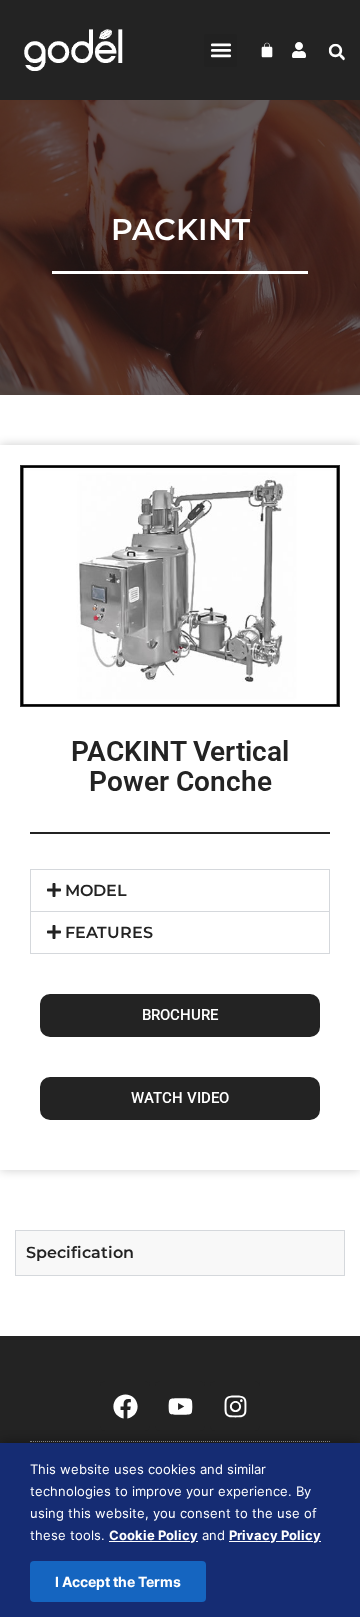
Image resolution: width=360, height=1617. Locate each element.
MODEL (96, 890)
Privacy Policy (275, 1535)
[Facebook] (125, 1406)
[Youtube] (180, 1406)
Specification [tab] (80, 1252)
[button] (220, 50)
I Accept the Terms (118, 1581)
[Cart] (267, 50)
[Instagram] (235, 1406)
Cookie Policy (153, 1535)
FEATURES (109, 932)
